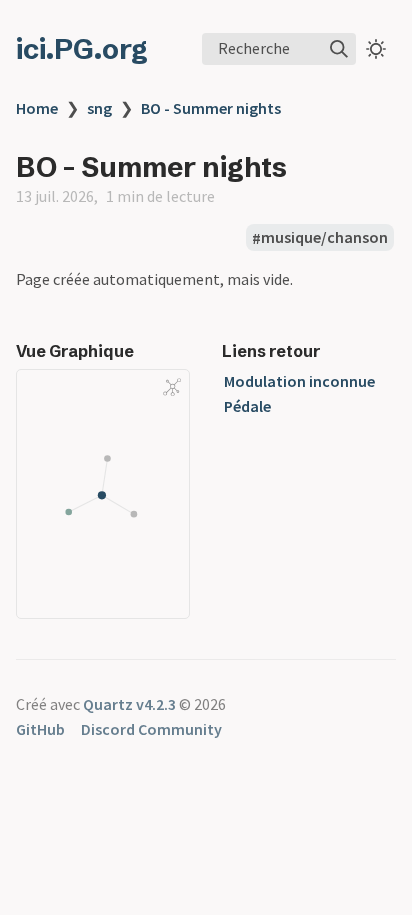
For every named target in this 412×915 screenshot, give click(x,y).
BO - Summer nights (211, 108)
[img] (339, 49)
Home (37, 108)
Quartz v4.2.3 (129, 704)
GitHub (40, 729)
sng (99, 108)
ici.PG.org (82, 49)
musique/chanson (324, 238)
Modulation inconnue (299, 381)
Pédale (247, 406)
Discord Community (151, 729)
